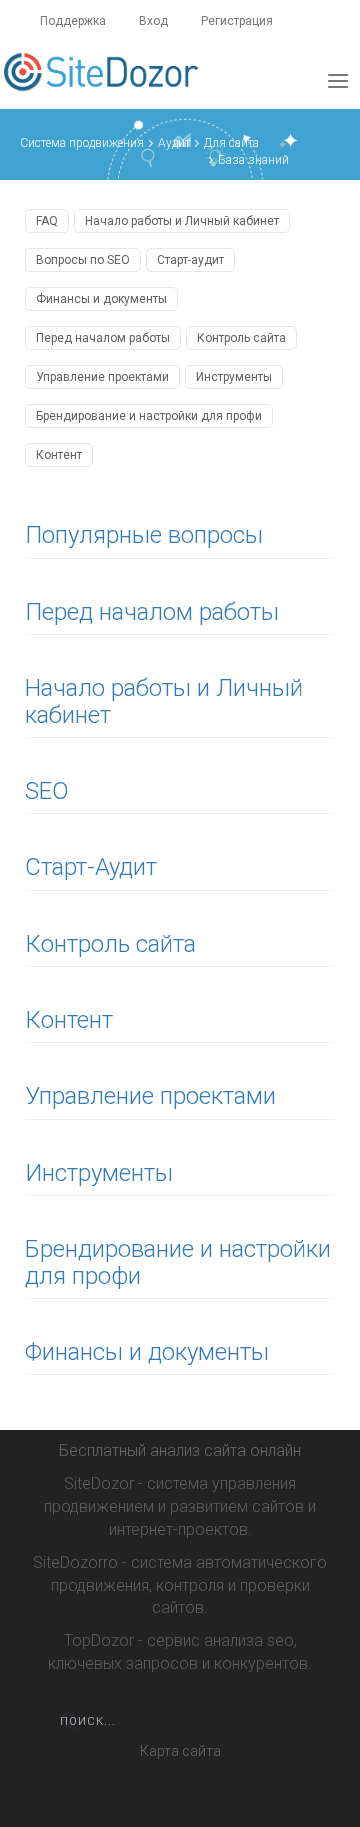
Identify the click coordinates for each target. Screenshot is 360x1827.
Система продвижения (82, 143)
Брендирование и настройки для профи (149, 416)
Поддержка (73, 21)
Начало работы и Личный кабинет (182, 221)
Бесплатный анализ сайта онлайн (180, 1450)
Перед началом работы (103, 338)
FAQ (47, 221)
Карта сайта (180, 1751)
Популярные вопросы (144, 535)
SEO (47, 791)
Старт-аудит (190, 260)
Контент (59, 455)
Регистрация (237, 21)
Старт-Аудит (91, 867)
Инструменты (234, 377)
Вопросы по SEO (83, 260)
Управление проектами (102, 377)
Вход (153, 21)
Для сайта (231, 143)
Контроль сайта (241, 338)
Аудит (174, 143)
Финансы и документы (101, 299)
